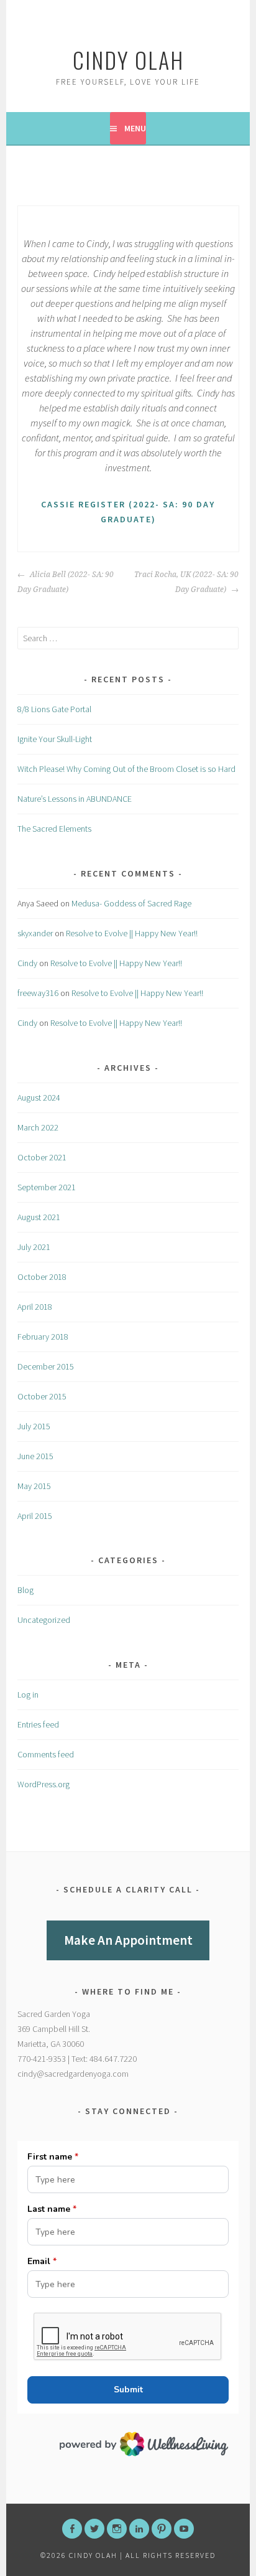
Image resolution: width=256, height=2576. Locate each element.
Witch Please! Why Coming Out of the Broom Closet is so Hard (126, 769)
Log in (28, 1695)
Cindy (27, 963)
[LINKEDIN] (139, 2529)
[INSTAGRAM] (117, 2529)
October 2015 (42, 1396)
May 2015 (34, 1486)
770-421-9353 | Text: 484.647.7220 (77, 2059)
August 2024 (39, 1098)
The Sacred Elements (54, 829)
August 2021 (39, 1217)
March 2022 (38, 1127)
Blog (25, 1590)
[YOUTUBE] (184, 2529)
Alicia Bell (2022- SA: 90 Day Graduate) (66, 582)
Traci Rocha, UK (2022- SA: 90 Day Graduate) (186, 582)
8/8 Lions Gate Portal (54, 709)
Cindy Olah (128, 59)
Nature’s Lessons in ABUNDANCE (75, 799)
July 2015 (34, 1426)
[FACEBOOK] (72, 2529)
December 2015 (46, 1366)
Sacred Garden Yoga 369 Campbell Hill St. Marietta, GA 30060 (54, 2029)
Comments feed (46, 1754)
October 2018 (42, 1277)
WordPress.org (43, 1784)
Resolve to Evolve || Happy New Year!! (132, 933)
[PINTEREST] (162, 2529)
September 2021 (47, 1187)
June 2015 (35, 1456)
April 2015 (35, 1516)
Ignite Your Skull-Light (55, 739)
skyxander (35, 933)
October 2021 (42, 1157)
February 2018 (43, 1337)
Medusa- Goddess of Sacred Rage (131, 903)
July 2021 (34, 1247)
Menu (135, 128)
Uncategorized (44, 1620)
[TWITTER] (94, 2529)
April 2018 (35, 1307)
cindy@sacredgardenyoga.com (73, 2074)
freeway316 (38, 993)
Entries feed (38, 1724)
